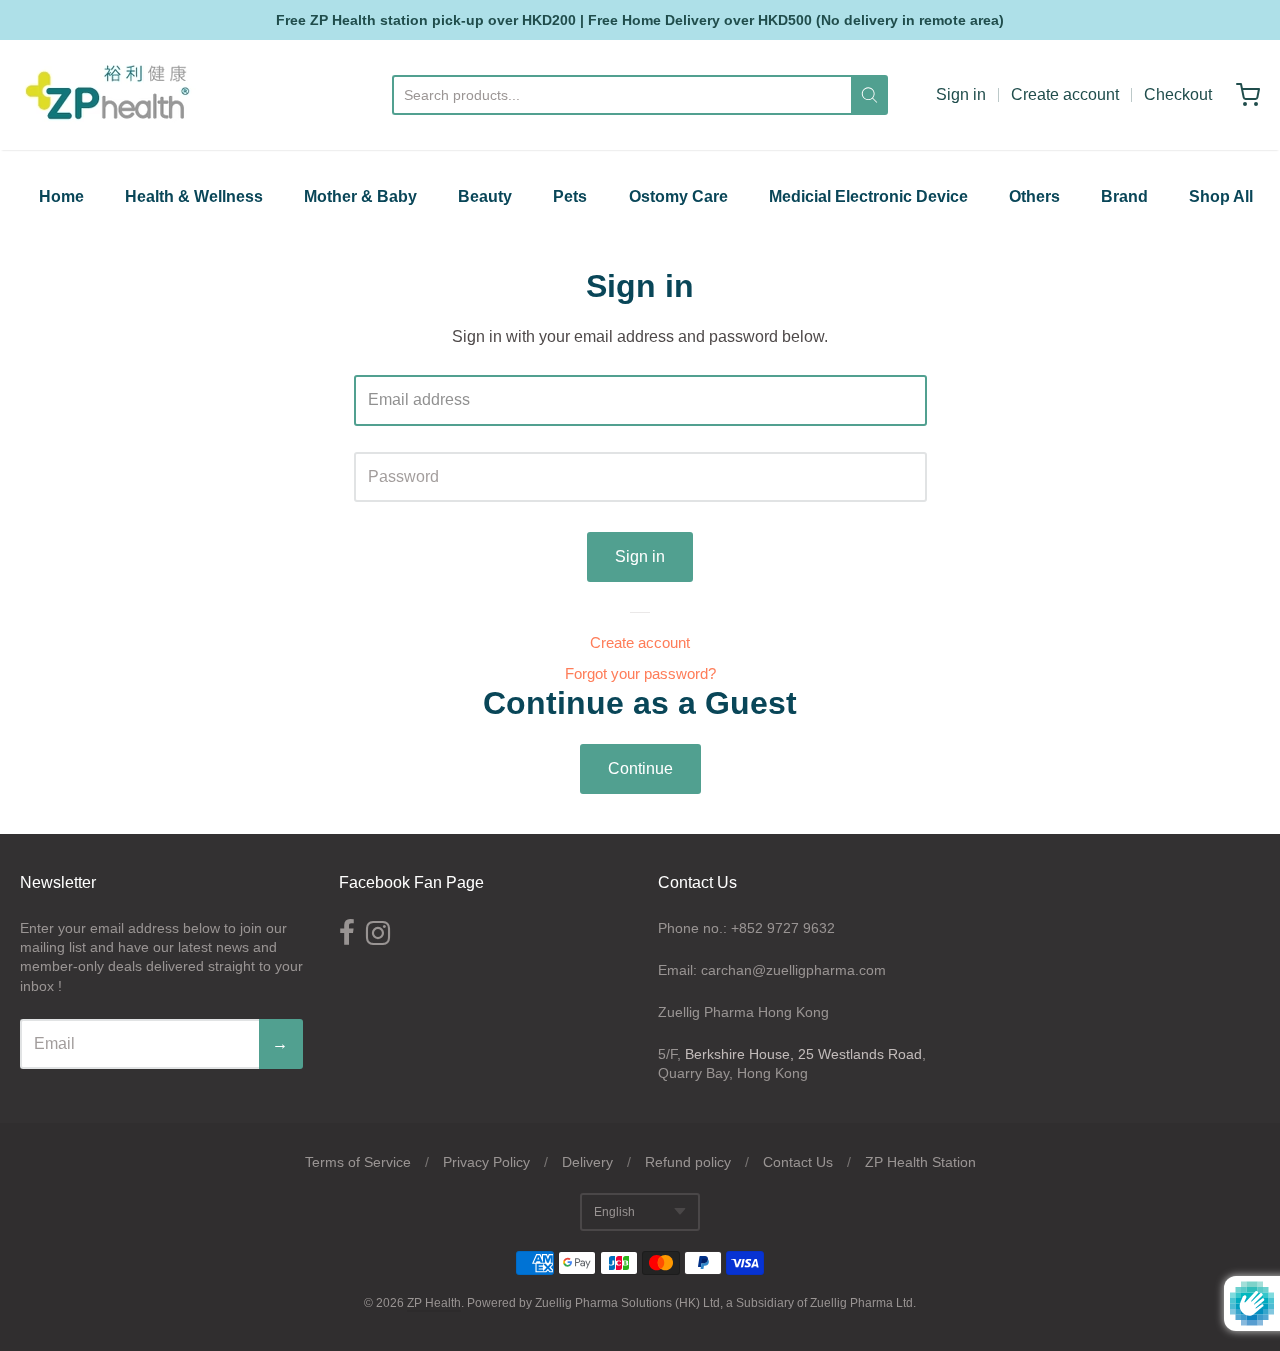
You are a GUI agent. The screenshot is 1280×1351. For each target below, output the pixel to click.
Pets (570, 196)
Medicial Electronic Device (868, 196)
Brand (1124, 196)
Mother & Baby (360, 196)
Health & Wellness (194, 196)
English (614, 1212)
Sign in (961, 94)
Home (61, 196)
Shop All (1221, 196)
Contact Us (798, 1162)
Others (1034, 196)
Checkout (1178, 94)
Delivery (587, 1162)
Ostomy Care (678, 196)
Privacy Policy (486, 1162)
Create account (1065, 94)
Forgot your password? (640, 673)
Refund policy (688, 1162)
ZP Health (434, 1303)
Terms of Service (358, 1162)
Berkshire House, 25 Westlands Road (803, 1054)
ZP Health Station (920, 1162)
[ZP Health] (108, 95)
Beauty (485, 196)
